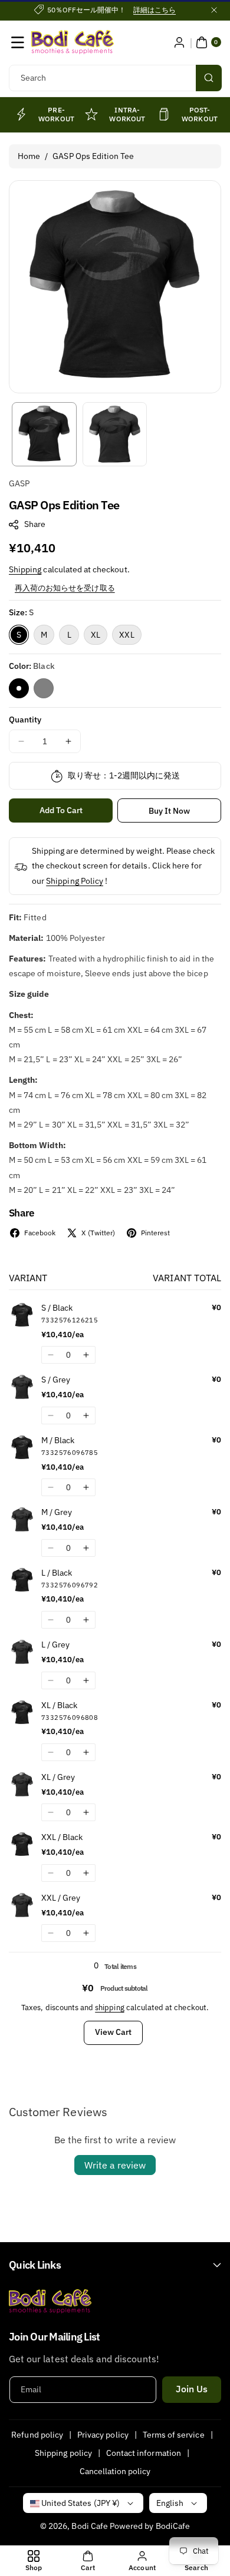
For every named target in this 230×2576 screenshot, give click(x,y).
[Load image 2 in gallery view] (115, 435)
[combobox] (115, 78)
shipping (109, 2008)
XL (96, 635)
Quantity (25, 720)
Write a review (115, 2165)
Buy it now (170, 811)
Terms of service (174, 2435)
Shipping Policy (75, 881)
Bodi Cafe (89, 2526)
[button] (18, 42)
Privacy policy (103, 2435)
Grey (44, 688)
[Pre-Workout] (21, 114)
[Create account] (179, 42)
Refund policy (37, 2435)
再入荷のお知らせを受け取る (65, 588)
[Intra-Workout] (91, 114)
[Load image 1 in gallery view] (44, 435)
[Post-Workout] (164, 114)
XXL (126, 635)
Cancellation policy (115, 2471)
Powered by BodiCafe (150, 2526)
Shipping (25, 569)
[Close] (214, 10)
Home (29, 156)
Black (19, 688)
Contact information (144, 2453)
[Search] (209, 78)
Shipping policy (63, 2453)
